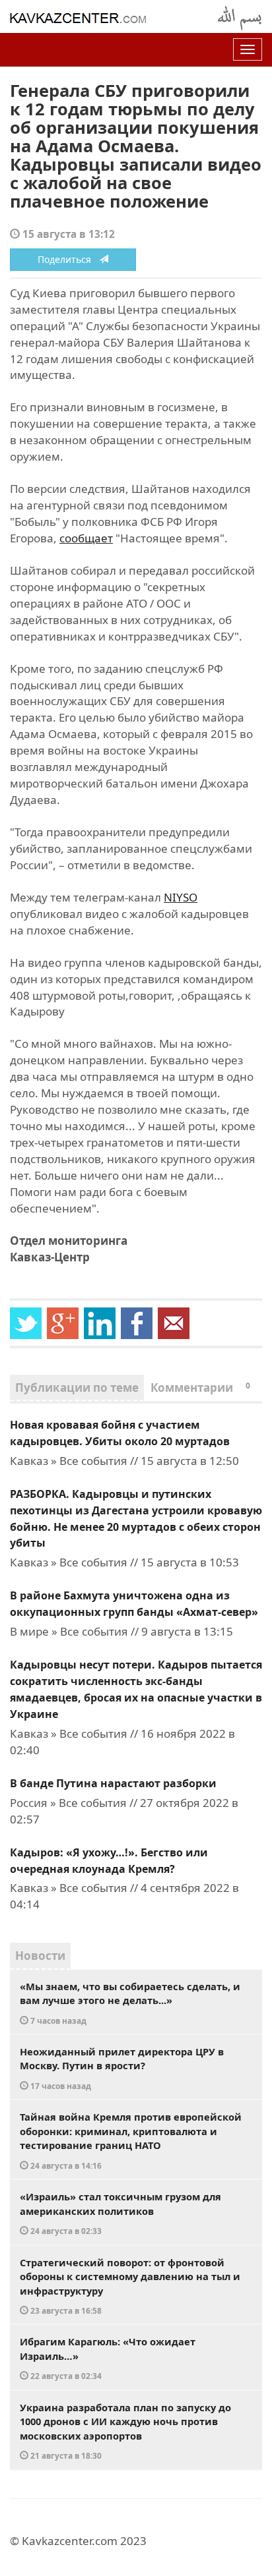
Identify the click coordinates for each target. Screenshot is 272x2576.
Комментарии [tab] (200, 1388)
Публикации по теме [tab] (77, 1388)
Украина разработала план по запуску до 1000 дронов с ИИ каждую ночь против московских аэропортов (125, 2431)
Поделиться (68, 259)
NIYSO (181, 897)
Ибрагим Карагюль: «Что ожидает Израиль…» (108, 2358)
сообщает (86, 538)
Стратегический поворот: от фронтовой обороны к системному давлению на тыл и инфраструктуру (130, 2286)
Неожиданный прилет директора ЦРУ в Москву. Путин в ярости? (122, 2068)
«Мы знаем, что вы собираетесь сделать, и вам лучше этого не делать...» (130, 2003)
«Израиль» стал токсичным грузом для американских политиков (120, 2213)
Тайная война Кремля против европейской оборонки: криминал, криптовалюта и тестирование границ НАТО (131, 2140)
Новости (40, 1956)
